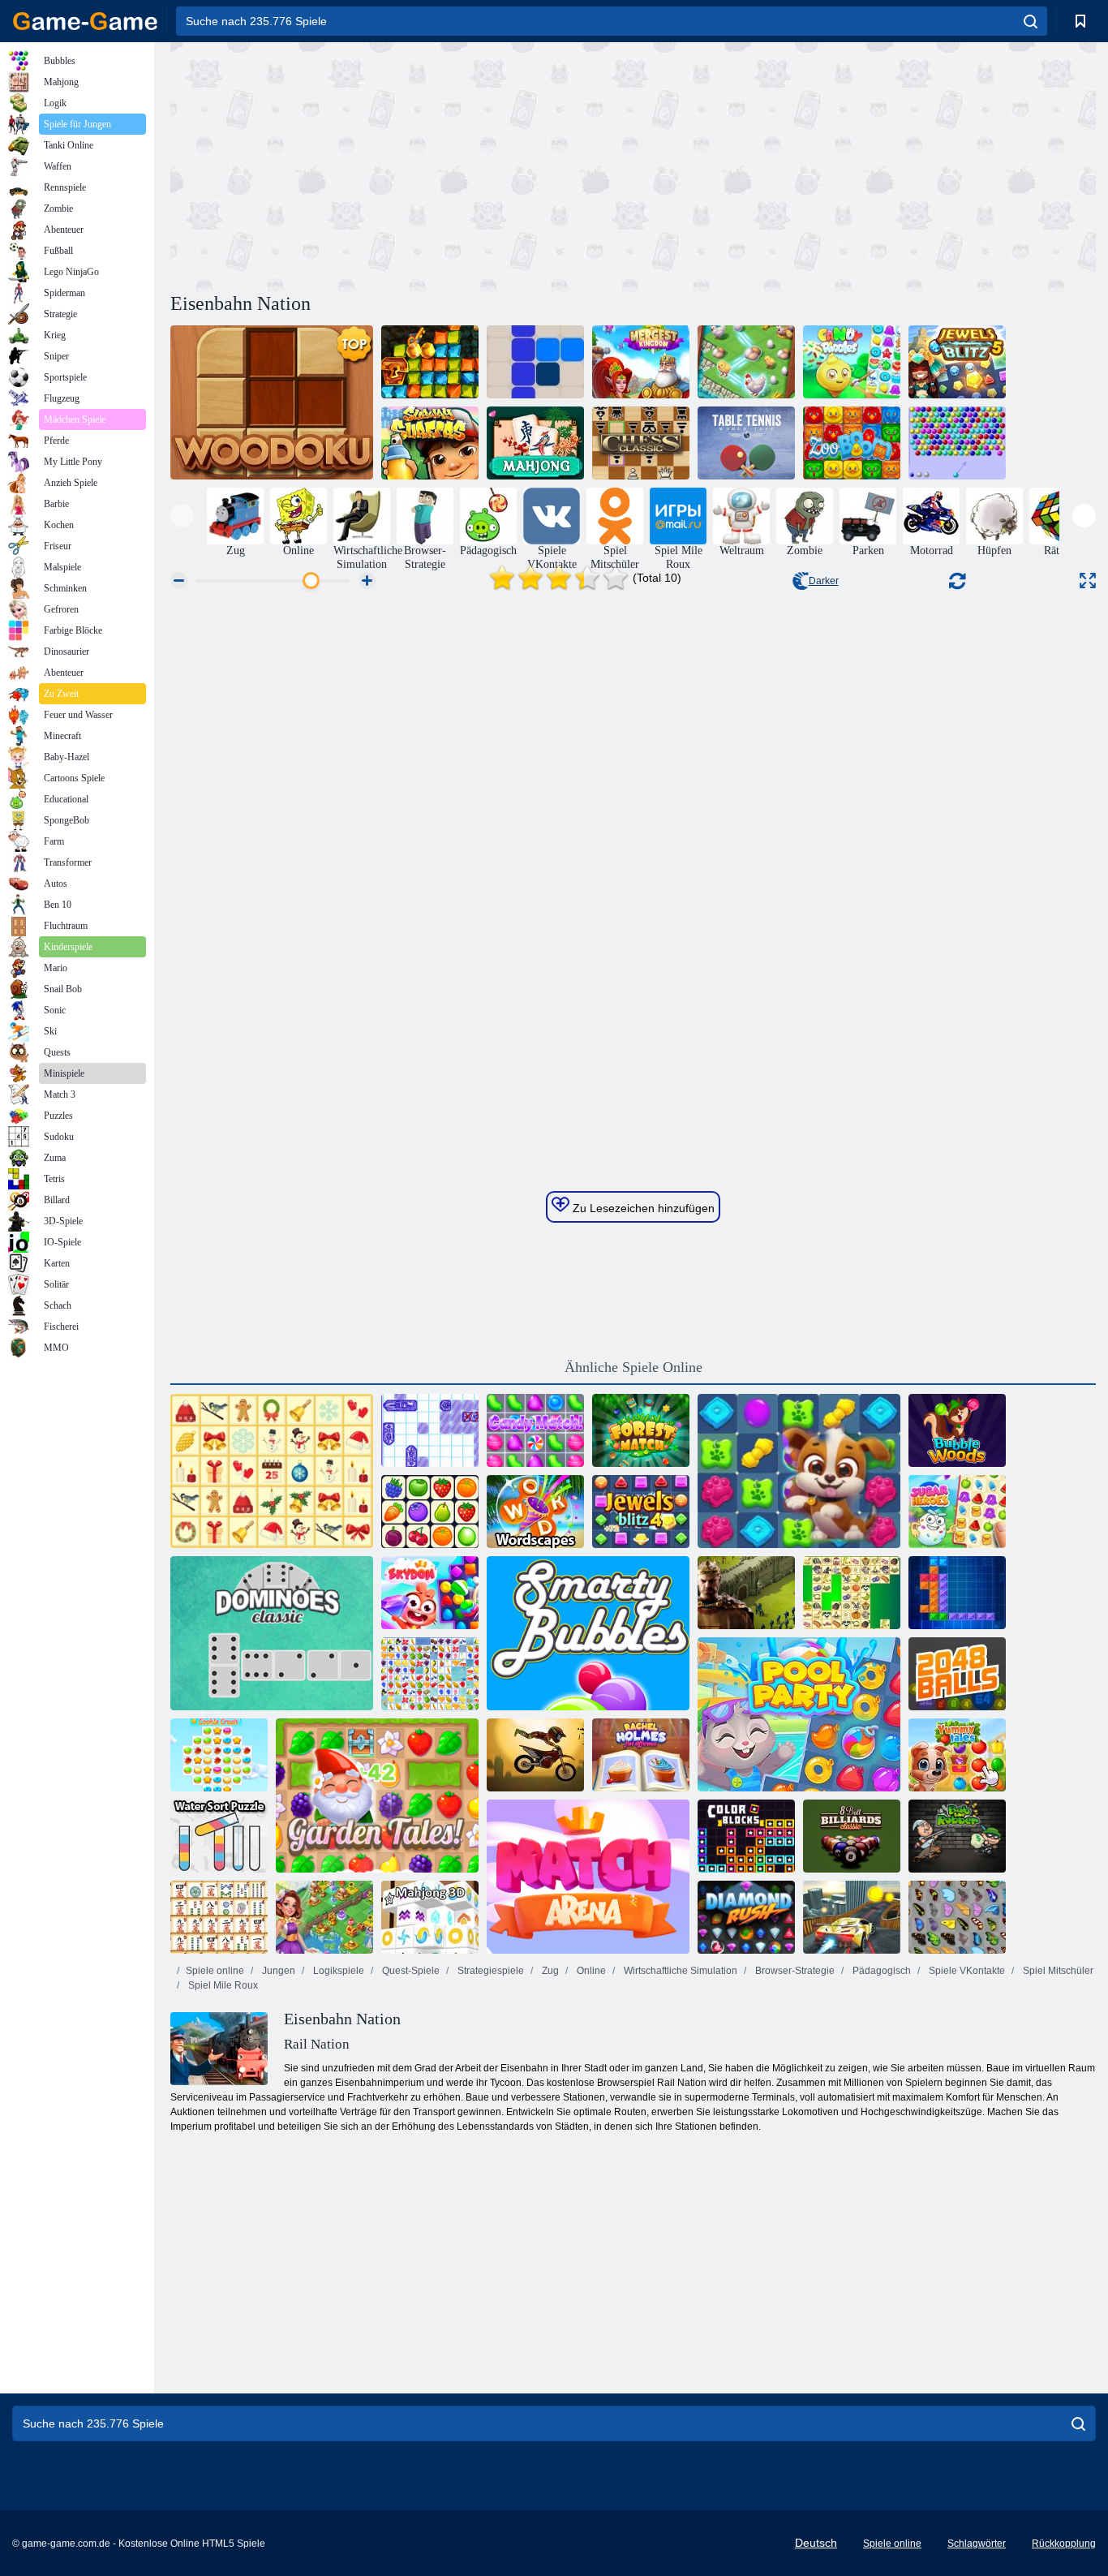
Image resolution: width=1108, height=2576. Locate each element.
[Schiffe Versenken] (430, 1430)
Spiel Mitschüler (1057, 1971)
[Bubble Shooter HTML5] (957, 443)
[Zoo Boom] (852, 443)
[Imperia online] (746, 1593)
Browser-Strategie (794, 1971)
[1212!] (535, 362)
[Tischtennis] (746, 443)
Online (590, 1971)
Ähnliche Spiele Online (633, 1367)
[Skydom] (430, 1593)
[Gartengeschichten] (377, 1795)
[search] (1031, 21)
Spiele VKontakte (966, 1971)
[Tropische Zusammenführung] (746, 362)
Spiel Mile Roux (222, 1985)
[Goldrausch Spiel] (430, 362)
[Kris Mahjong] (852, 1593)
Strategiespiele (490, 1971)
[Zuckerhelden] (957, 1512)
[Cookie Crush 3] (219, 1755)
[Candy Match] (535, 1430)
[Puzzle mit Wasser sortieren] (219, 1836)
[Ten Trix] (957, 1593)
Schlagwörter (977, 2544)
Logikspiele (337, 1971)
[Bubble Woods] (957, 1430)
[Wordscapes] (535, 1512)
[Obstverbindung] (430, 1674)
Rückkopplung (1064, 2544)
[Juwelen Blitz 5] (957, 362)
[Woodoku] (272, 402)
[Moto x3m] (535, 1755)
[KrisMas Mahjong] (272, 1471)
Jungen (277, 1971)
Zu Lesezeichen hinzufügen (642, 1208)
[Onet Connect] (430, 1512)
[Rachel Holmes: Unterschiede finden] (641, 1755)
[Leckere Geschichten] (957, 1755)
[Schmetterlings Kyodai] (957, 1917)
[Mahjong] (535, 443)
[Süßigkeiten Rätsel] (852, 362)
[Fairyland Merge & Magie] (324, 1917)
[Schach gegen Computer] (641, 443)
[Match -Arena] (588, 1877)
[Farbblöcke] (746, 1836)
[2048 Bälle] (957, 1674)
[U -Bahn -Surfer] (430, 443)
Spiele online (215, 1971)
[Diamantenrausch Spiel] (746, 1917)
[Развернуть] (1088, 581)
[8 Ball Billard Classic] (852, 1836)
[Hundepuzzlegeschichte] (799, 1471)
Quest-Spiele (410, 1971)
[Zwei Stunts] (852, 1917)
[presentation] (182, 516)
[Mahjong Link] (219, 1917)
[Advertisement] (402, 165)
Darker (824, 581)
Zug (549, 1971)
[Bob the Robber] (957, 1836)
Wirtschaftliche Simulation (679, 1971)
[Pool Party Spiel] (799, 1714)
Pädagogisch (880, 1971)
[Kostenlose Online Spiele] (85, 21)
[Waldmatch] (641, 1430)
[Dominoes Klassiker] (272, 1633)
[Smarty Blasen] (588, 1633)
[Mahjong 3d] (430, 1917)
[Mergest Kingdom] (641, 362)
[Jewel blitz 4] (641, 1512)
